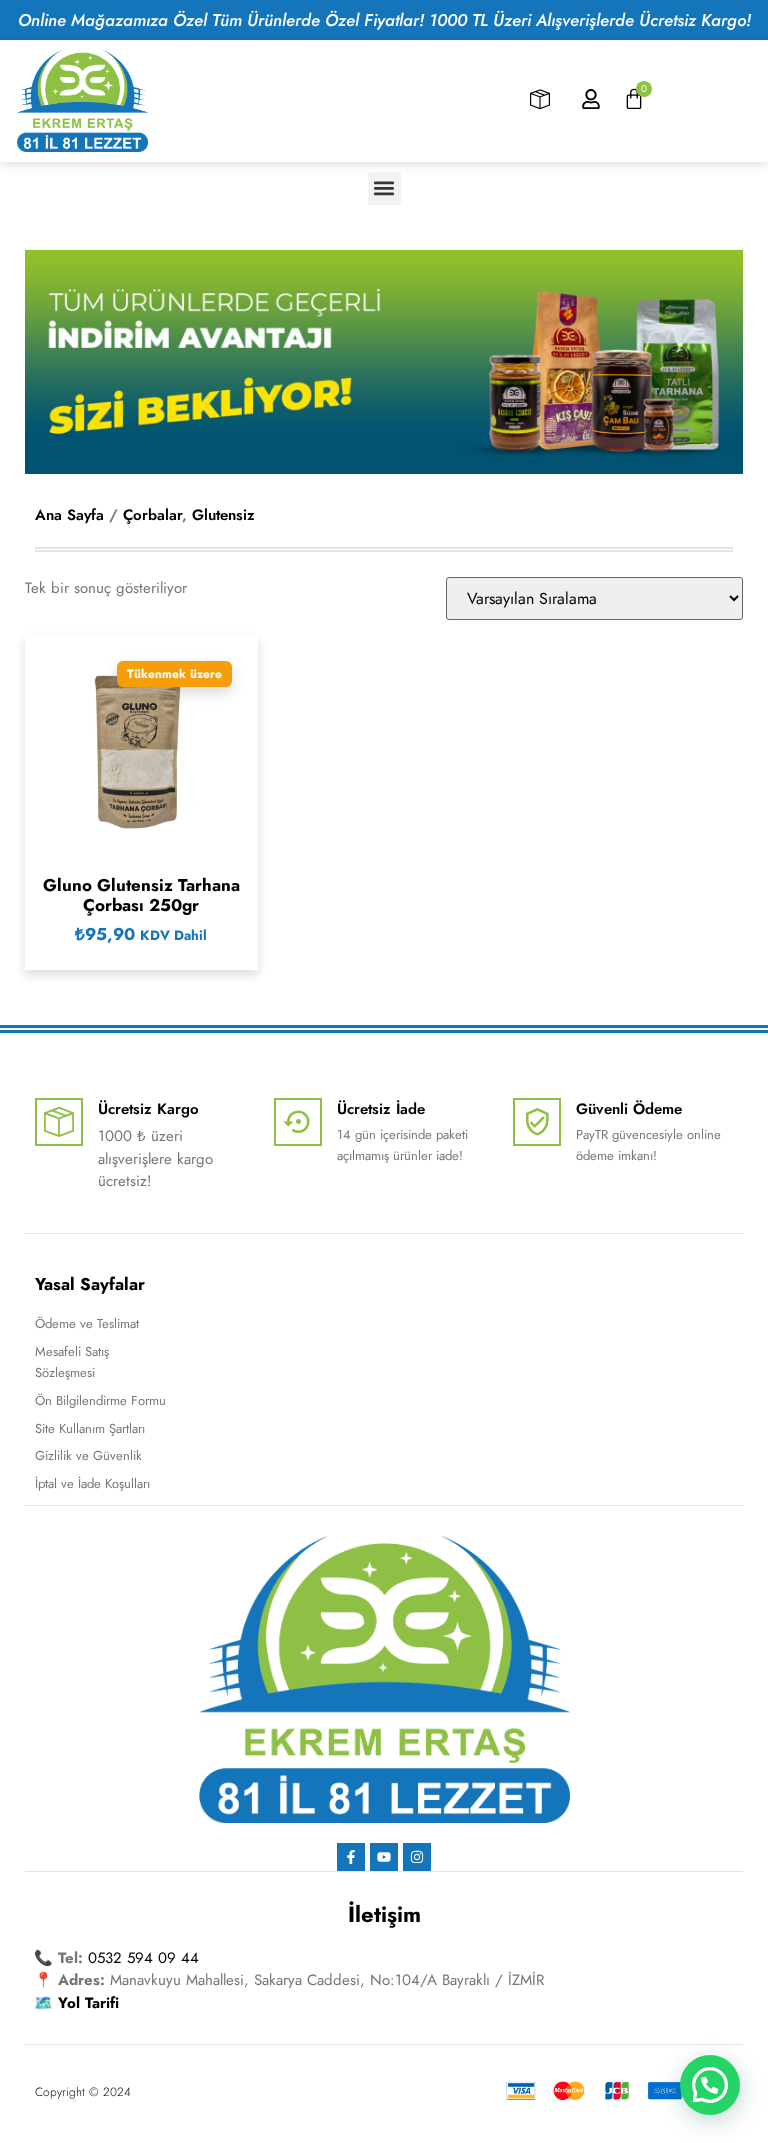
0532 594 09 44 (143, 1958)
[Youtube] (384, 1857)
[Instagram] (417, 1857)
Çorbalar (152, 515)
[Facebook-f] (351, 1857)
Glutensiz (223, 515)
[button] (384, 188)
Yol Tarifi (88, 2003)
